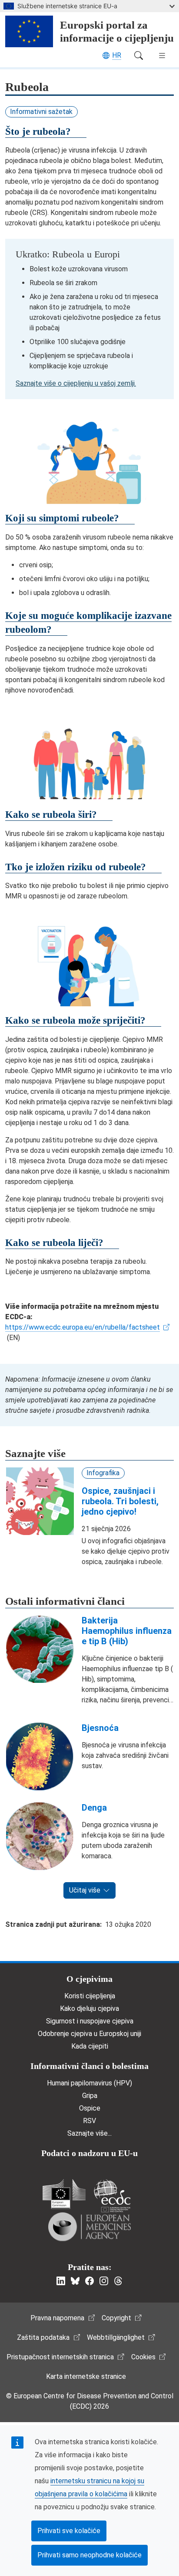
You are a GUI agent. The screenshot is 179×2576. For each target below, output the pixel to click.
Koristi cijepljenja (90, 1996)
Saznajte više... (89, 2133)
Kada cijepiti (90, 2046)
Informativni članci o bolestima (89, 2066)
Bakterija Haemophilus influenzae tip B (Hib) (127, 1631)
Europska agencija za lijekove (89, 2227)
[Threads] (118, 2281)
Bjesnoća (100, 1728)
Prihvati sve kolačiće (69, 2531)
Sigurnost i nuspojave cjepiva (90, 2021)
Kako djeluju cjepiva (89, 2008)
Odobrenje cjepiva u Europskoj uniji (89, 2034)
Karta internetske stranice (86, 2376)
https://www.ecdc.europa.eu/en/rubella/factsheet (83, 1327)
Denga (94, 1808)
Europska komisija (64, 2194)
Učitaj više (85, 1890)
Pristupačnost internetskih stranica (60, 2357)
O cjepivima (89, 1979)
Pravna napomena (57, 2318)
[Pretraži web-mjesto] (139, 55)
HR (117, 55)
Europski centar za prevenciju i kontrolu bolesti (112, 2196)
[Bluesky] (75, 2281)
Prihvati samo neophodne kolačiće (89, 2555)
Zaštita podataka (43, 2337)
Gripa (90, 2096)
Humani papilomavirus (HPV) (89, 2083)
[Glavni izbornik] (162, 55)
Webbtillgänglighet (116, 2337)
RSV (89, 2121)
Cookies (143, 2357)
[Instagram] (104, 2281)
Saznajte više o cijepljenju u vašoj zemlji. (76, 383)
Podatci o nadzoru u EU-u (89, 2153)
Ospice (90, 2108)
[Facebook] (89, 2281)
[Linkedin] (61, 2281)
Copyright (116, 2318)
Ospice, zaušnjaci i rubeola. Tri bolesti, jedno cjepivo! (120, 1501)
